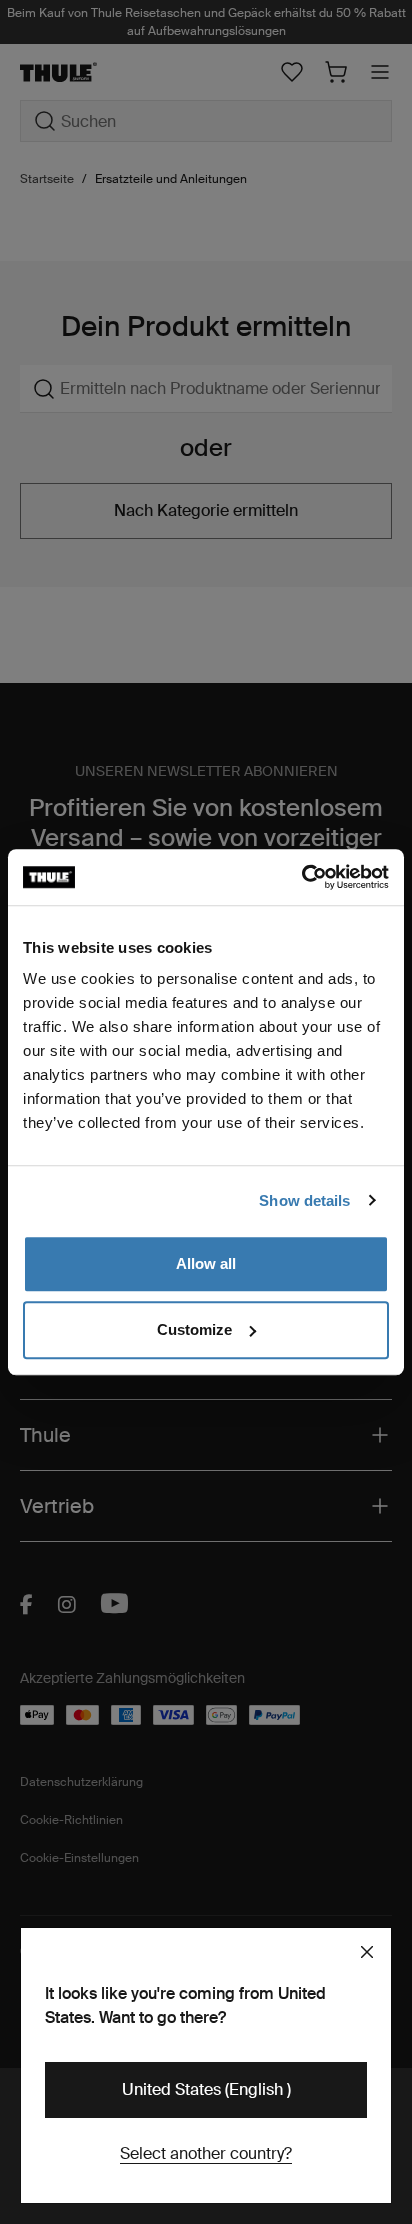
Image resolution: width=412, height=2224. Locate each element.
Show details (304, 1200)
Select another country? (206, 2153)
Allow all (206, 1263)
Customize (194, 1329)
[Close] (367, 1952)
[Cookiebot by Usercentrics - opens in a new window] (301, 877)
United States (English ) (206, 2089)
